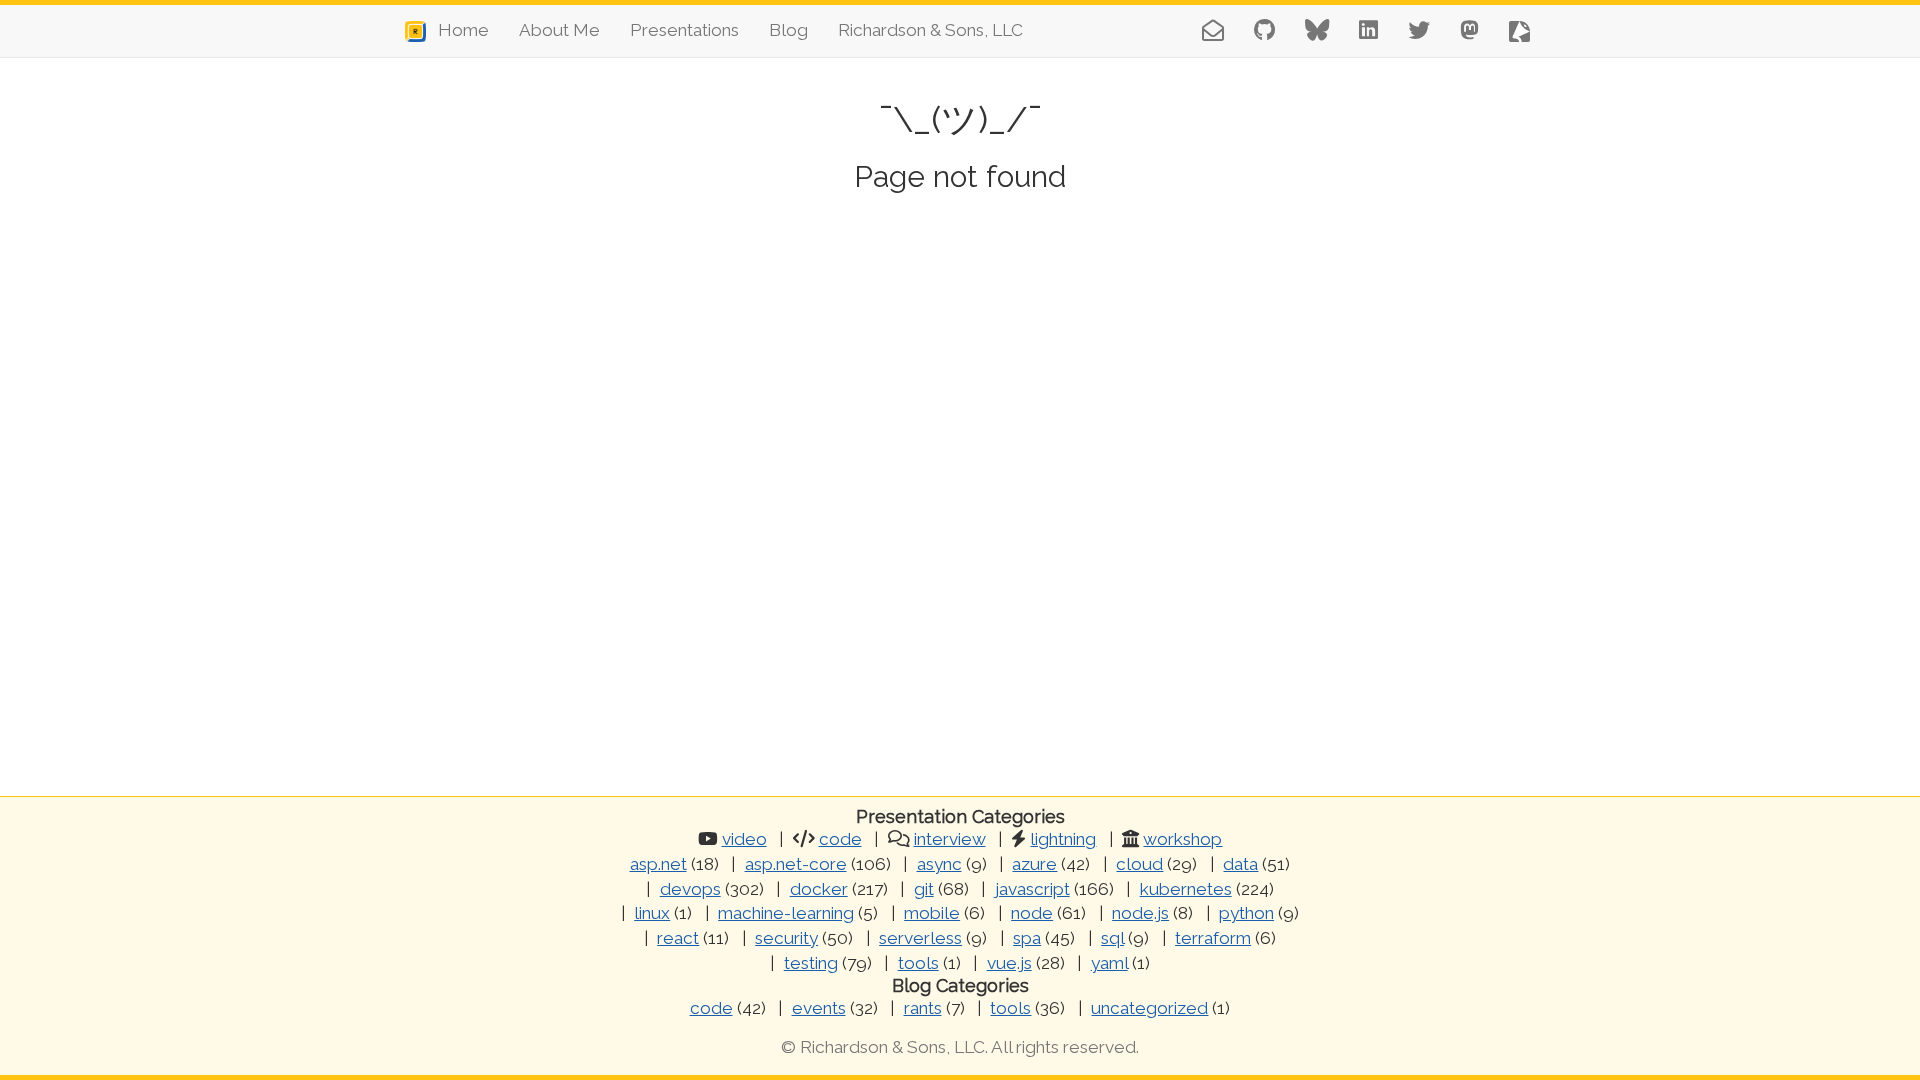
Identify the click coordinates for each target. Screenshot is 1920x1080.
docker (819, 889)
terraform (1213, 938)
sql (1112, 938)
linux (652, 913)
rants (923, 1008)
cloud (1139, 864)
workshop (1182, 839)
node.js (1140, 913)
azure (1034, 864)
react (678, 938)
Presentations (684, 30)
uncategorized (1149, 1008)
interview (950, 839)
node (1032, 913)
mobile (932, 913)
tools (918, 963)
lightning (1063, 839)
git (924, 889)
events (819, 1008)
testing (811, 963)
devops (690, 889)
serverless (920, 938)
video (744, 839)
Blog (788, 30)
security (786, 938)
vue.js (1009, 963)
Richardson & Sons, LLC (930, 30)
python (1246, 913)
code (840, 839)
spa (1027, 938)
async (939, 864)
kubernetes (1186, 889)
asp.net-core (796, 864)
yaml (1109, 963)
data (1240, 864)
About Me (559, 30)
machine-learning (786, 913)
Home (457, 30)
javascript (1032, 889)
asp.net (658, 864)
